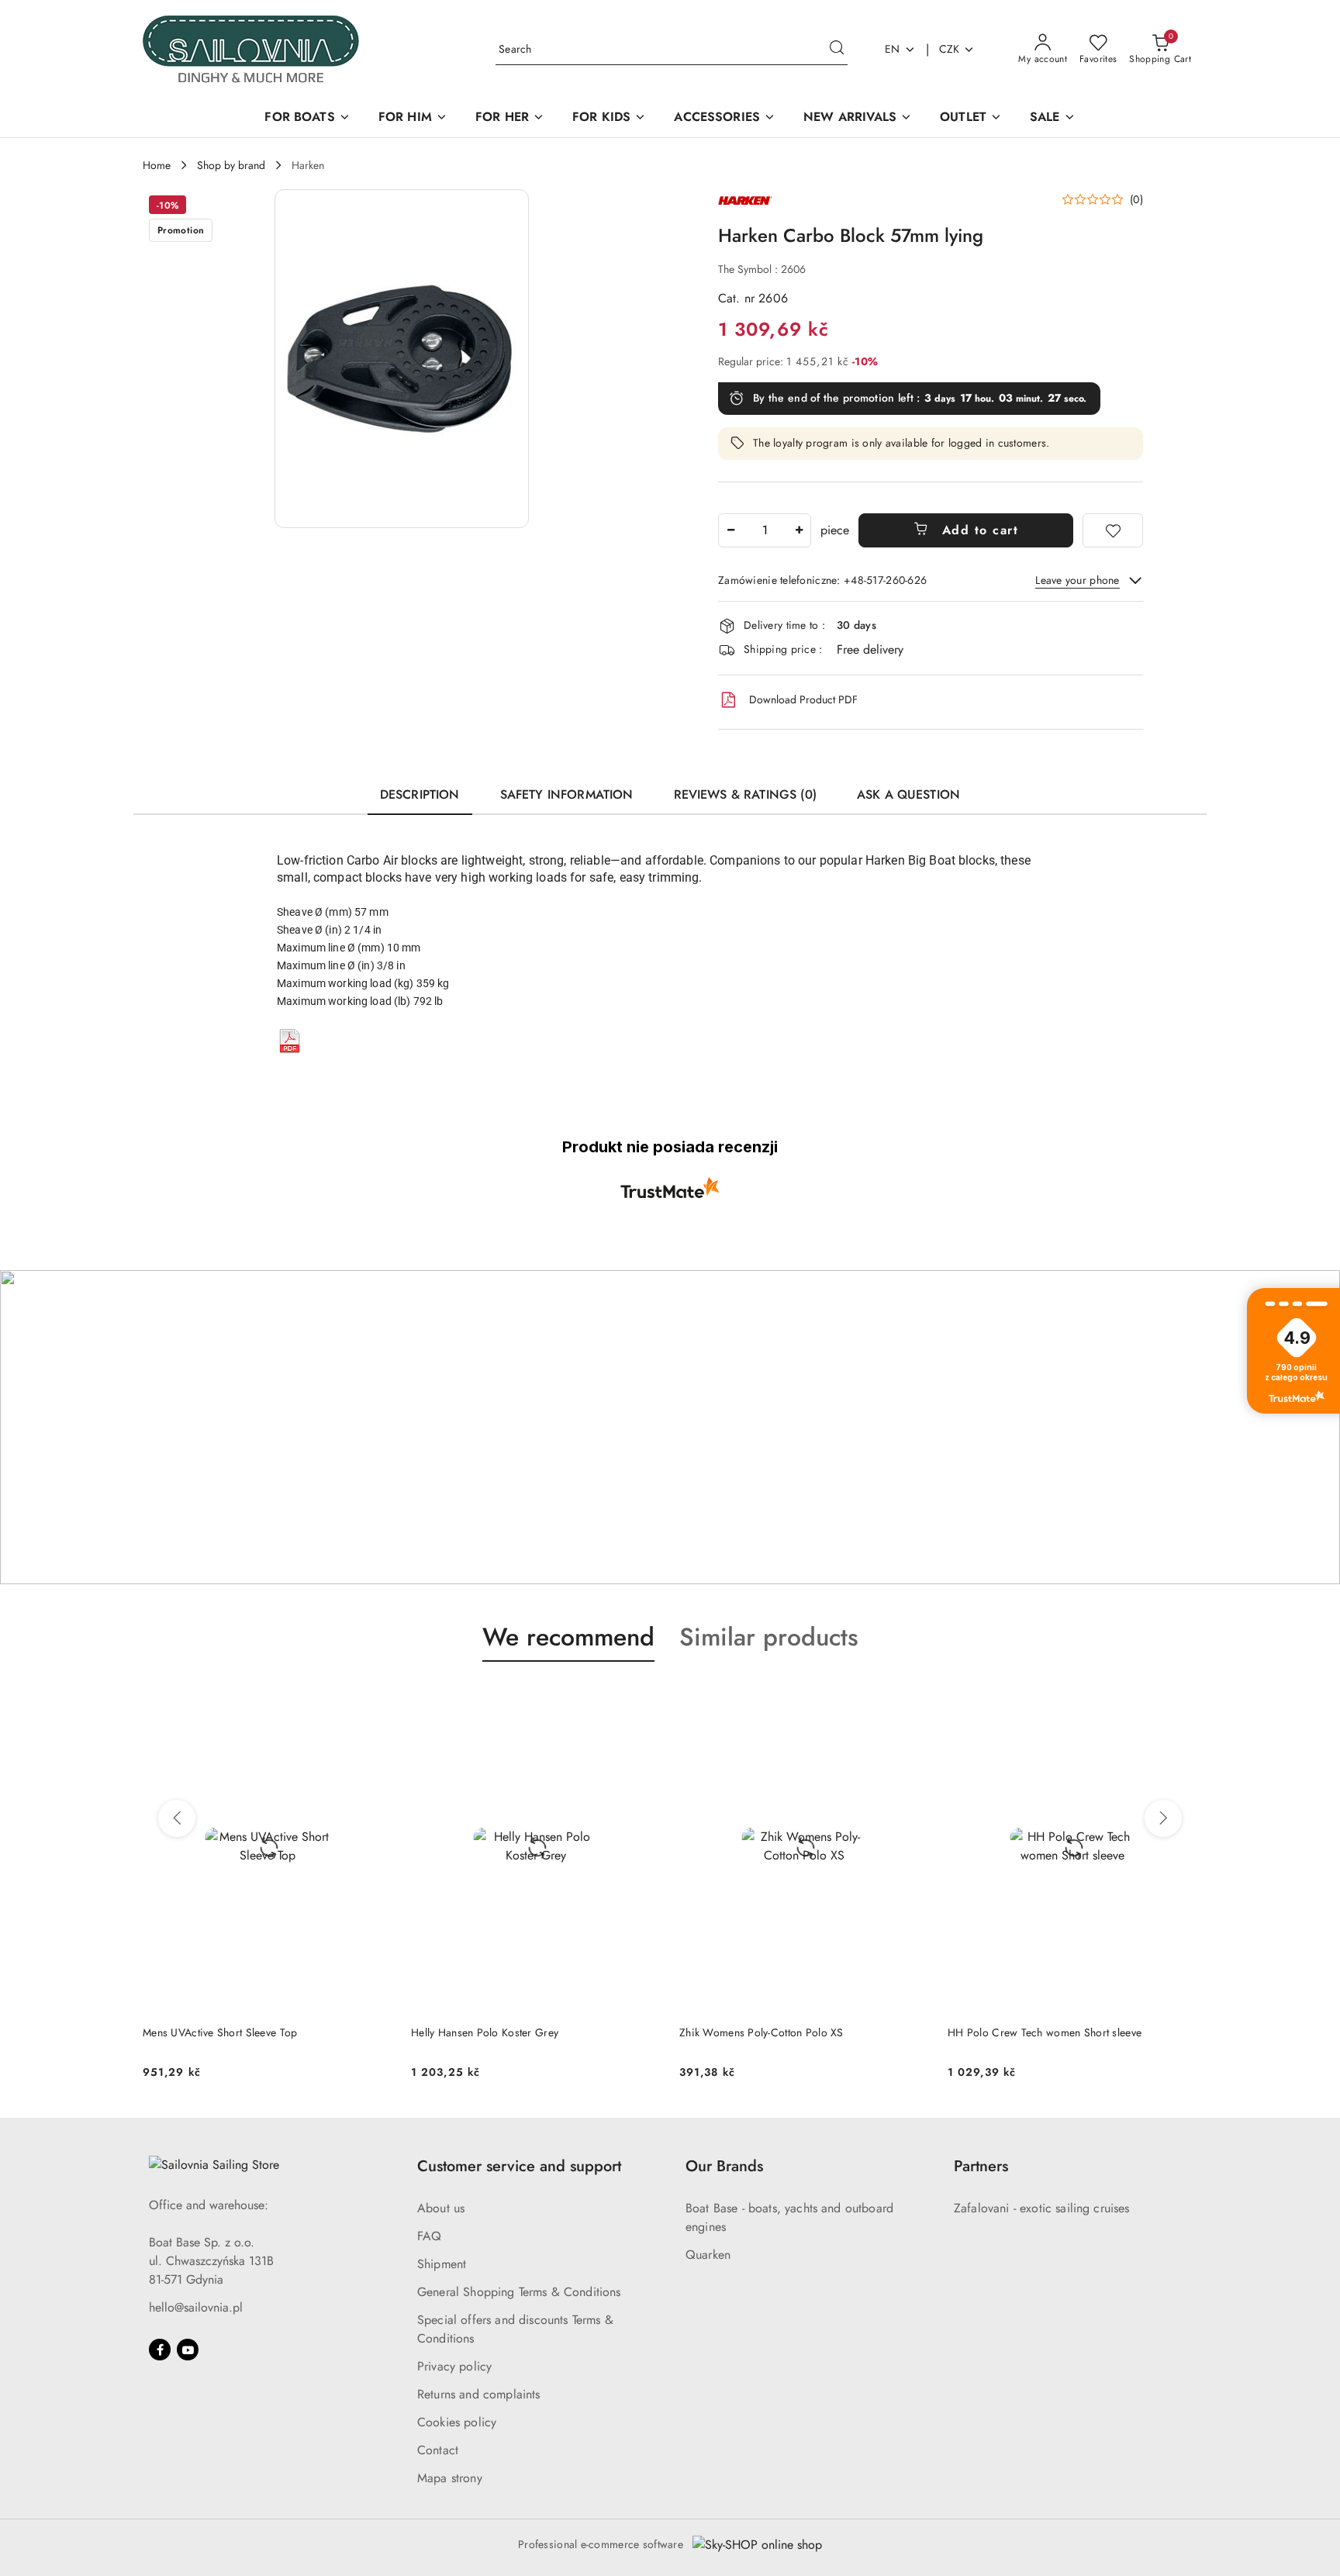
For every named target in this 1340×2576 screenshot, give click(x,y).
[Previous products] (177, 1818)
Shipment (442, 2264)
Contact (438, 2450)
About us (441, 2208)
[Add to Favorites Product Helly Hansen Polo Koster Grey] (375, 1698)
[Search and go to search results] (837, 50)
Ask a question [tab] (908, 794)
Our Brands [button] (724, 2166)
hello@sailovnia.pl (196, 2307)
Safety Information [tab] (567, 794)
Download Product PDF (803, 699)
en (893, 49)
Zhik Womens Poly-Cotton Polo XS (493, 2032)
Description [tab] (420, 794)
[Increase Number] (799, 530)
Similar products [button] (769, 1637)
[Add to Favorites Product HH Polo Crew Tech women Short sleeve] (911, 1698)
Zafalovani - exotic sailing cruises (1042, 2208)
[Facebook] (160, 2350)
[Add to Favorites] (1113, 530)
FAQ (429, 2236)
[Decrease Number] (730, 530)
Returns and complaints (479, 2394)
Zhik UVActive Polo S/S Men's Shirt (1033, 2032)
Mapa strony (450, 2478)
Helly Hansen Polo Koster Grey (216, 2032)
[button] (402, 359)
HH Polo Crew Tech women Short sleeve (776, 2032)
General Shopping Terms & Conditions (519, 2292)
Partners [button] (981, 2166)
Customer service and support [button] (519, 2166)
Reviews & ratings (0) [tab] (745, 794)
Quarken (708, 2255)
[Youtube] (188, 2350)
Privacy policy (454, 2366)
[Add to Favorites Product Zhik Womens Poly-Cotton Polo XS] (643, 1698)
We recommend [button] (568, 1637)
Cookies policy (457, 2422)
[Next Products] (1163, 1818)
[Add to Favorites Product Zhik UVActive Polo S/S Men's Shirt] (1179, 1698)
